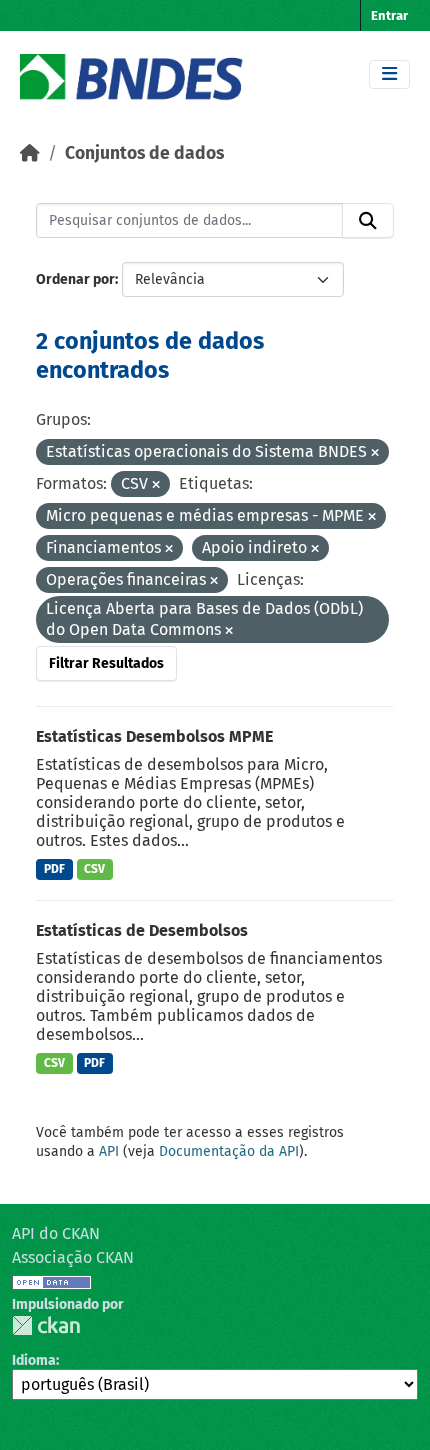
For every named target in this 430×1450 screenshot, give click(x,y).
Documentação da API (229, 1151)
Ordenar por (75, 279)
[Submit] (368, 221)
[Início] (30, 153)
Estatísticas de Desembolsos (142, 930)
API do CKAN (56, 1233)
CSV (94, 869)
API (109, 1151)
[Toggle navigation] (389, 74)
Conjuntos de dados (144, 153)
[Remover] (375, 453)
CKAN (46, 1325)
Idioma (34, 1360)
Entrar (389, 15)
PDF (54, 869)
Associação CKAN (73, 1257)
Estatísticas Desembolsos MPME (154, 736)
